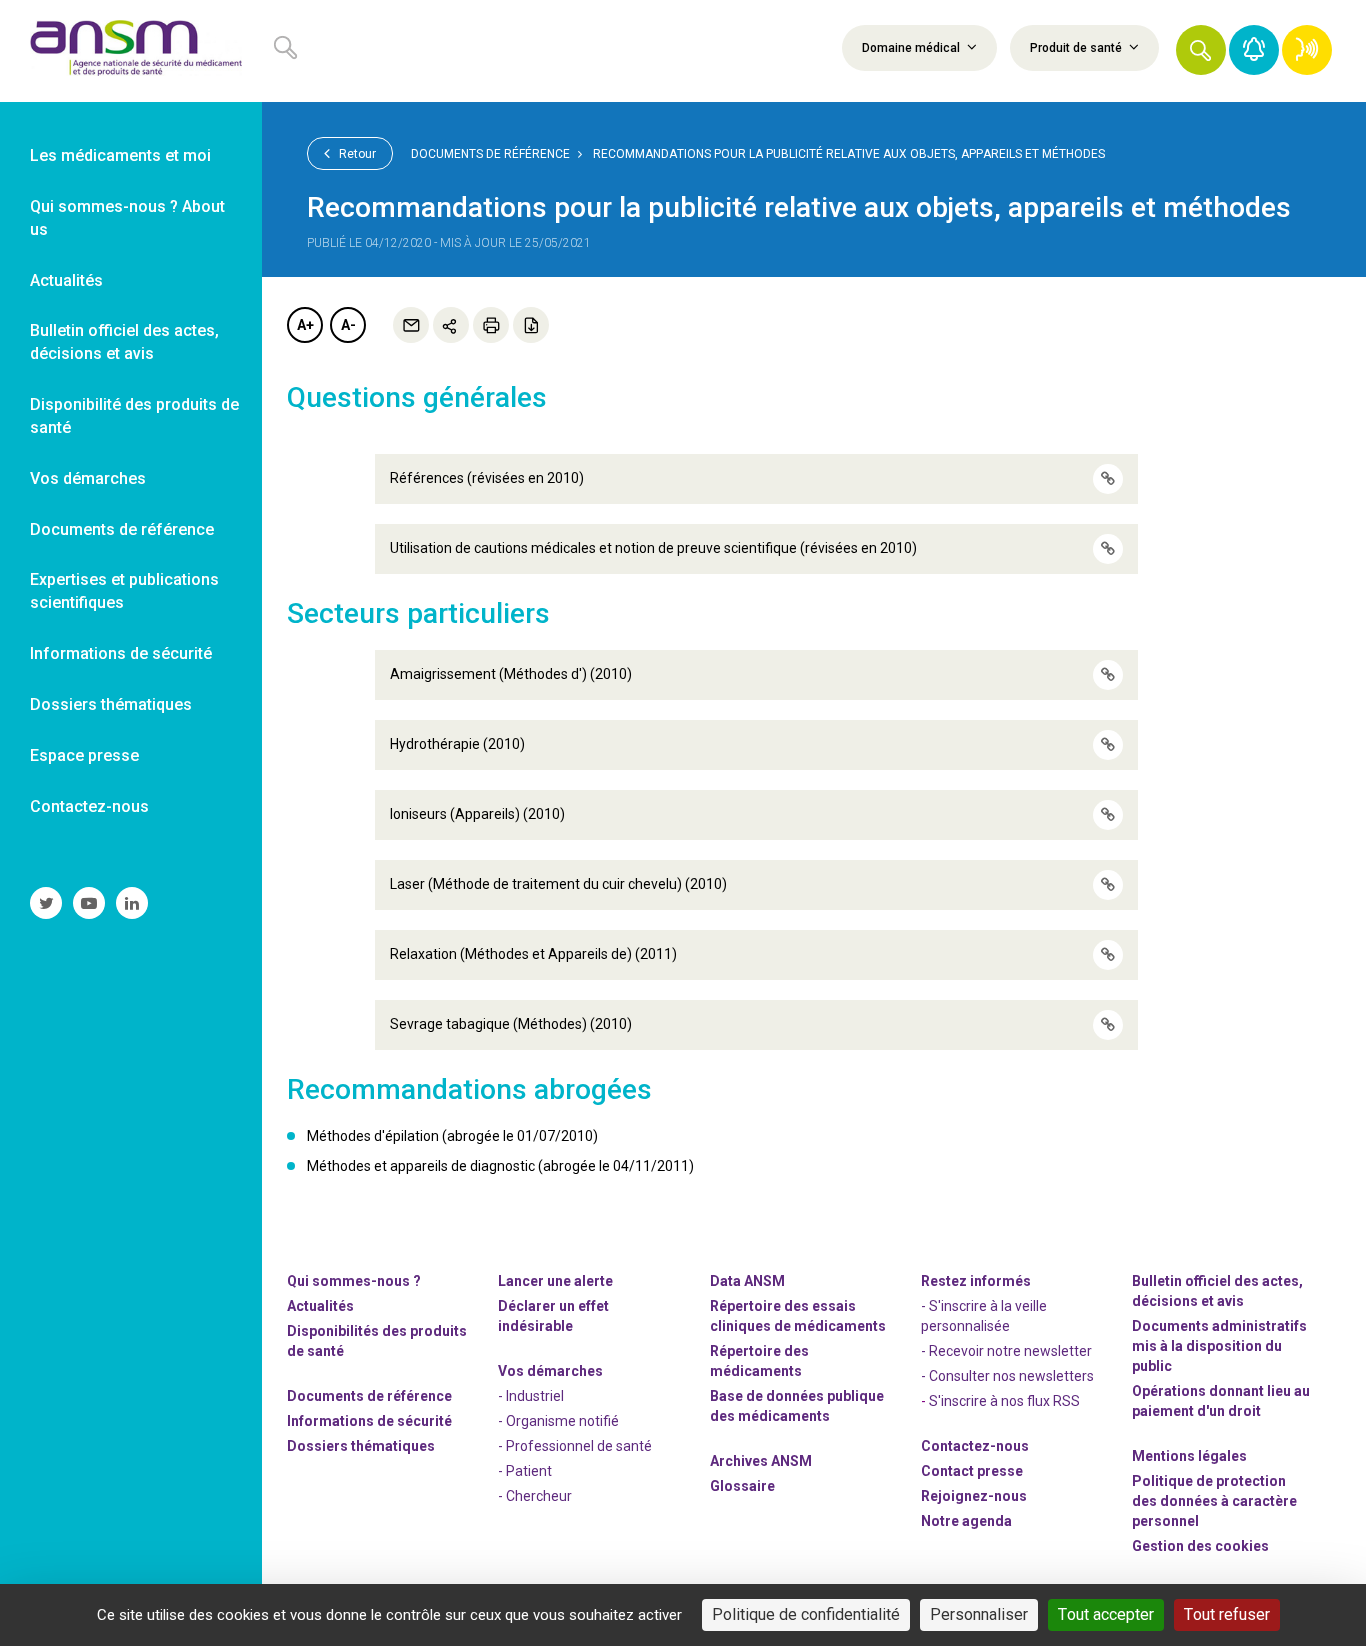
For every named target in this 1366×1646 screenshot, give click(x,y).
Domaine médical (912, 48)
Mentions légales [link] (1189, 1456)
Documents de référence (490, 154)
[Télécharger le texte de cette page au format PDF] (531, 325)
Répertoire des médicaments (759, 1361)
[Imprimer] (491, 325)
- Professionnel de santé (575, 1446)
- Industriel (531, 1396)
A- (348, 325)
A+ (305, 325)
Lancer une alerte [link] (555, 1281)
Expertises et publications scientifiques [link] (124, 591)
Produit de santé (1077, 48)
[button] (1201, 50)
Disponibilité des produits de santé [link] (134, 416)
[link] (131, 51)
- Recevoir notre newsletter (1006, 1351)
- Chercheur (535, 1496)
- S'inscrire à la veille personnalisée (984, 1316)
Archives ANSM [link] (761, 1461)
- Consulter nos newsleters (1007, 1376)
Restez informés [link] (976, 1281)
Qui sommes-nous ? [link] (354, 1281)
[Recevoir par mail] (411, 325)
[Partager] (451, 325)
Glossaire (742, 1486)
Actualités (320, 1306)
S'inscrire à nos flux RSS (1004, 1401)
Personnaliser (979, 1614)
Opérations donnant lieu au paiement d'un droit (1221, 1401)
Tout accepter (1106, 1614)
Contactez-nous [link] (89, 806)
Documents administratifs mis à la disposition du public (1219, 1346)
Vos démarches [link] (88, 478)
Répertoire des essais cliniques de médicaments (798, 1316)
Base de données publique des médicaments (797, 1406)
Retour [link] (356, 154)
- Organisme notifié (558, 1421)
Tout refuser (1227, 1614)
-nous (974, 1496)
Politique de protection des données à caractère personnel (1214, 1501)
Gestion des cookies (1200, 1546)
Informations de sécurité (369, 1421)
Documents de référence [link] (122, 529)
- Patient (525, 1471)
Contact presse (972, 1471)
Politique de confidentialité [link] (806, 1614)
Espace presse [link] (84, 755)
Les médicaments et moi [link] (120, 155)
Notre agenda (966, 1521)
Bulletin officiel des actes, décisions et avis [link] (124, 342)
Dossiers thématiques (361, 1446)
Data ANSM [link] (747, 1281)
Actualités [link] (66, 280)
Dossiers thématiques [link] (111, 704)
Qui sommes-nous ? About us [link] (127, 218)
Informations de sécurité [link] (121, 653)
